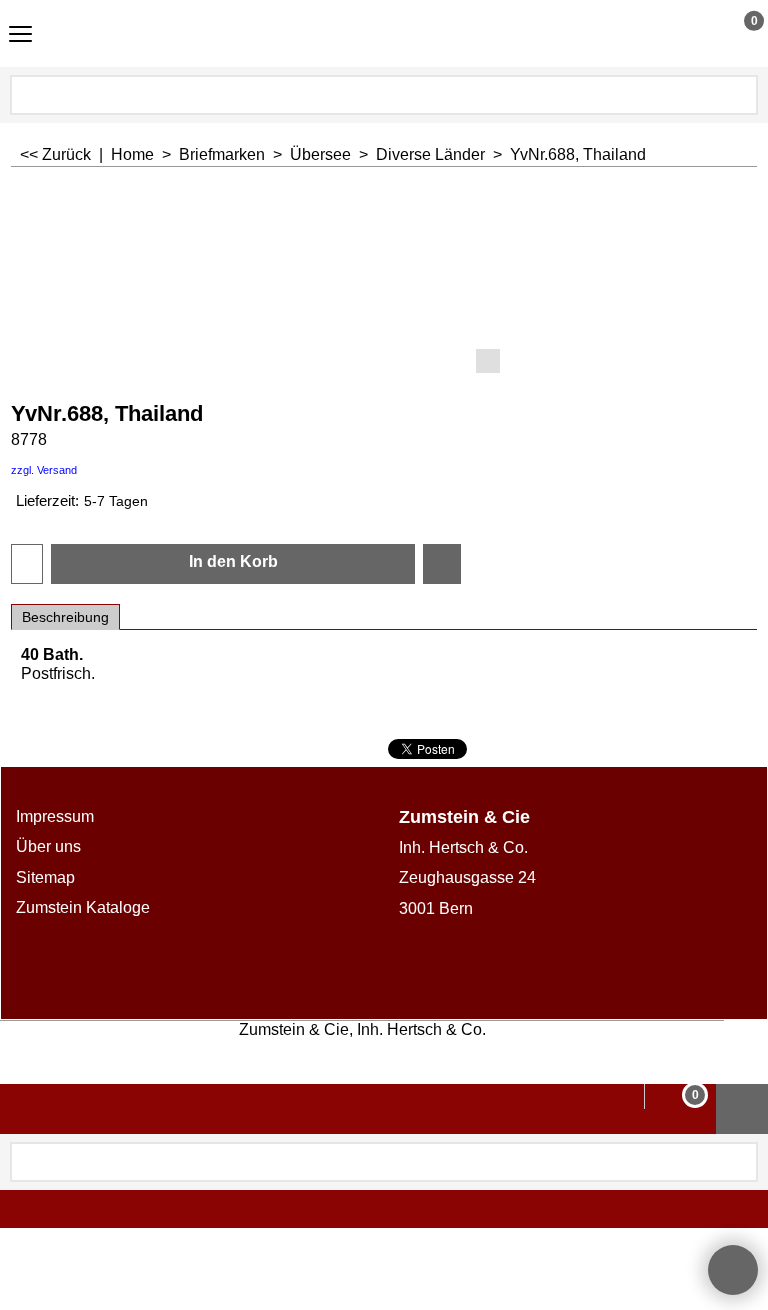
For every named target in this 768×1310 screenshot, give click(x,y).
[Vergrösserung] (384, 283)
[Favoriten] (442, 564)
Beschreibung (65, 617)
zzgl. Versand (44, 470)
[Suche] (741, 95)
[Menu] (20, 35)
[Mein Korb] (735, 33)
